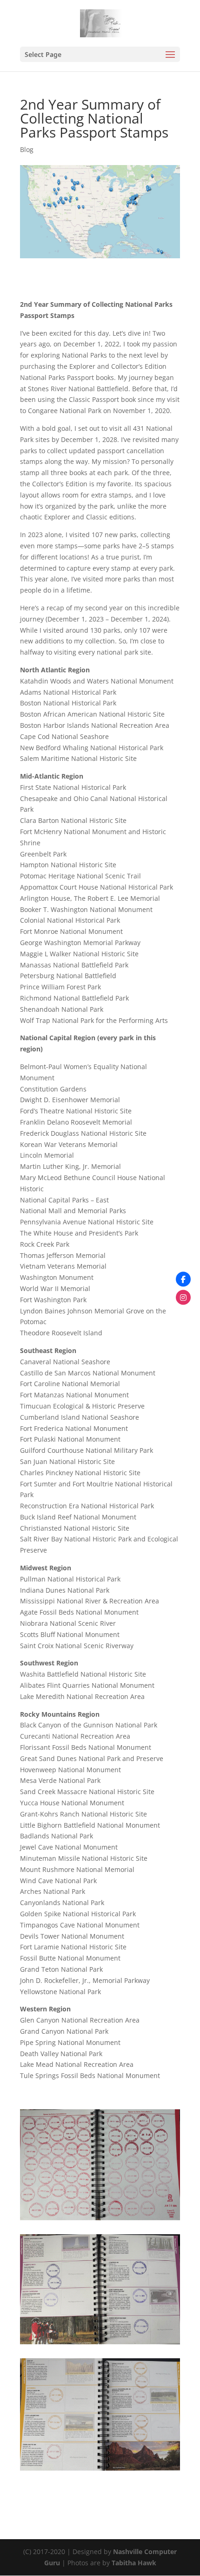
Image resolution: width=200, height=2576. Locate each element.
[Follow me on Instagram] (183, 1297)
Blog (27, 149)
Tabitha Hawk (134, 2563)
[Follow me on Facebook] (183, 1279)
